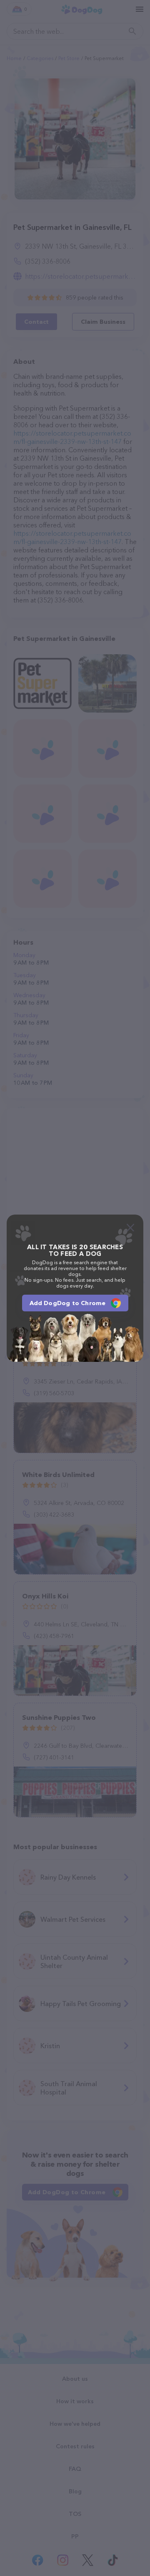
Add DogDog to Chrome (68, 1303)
